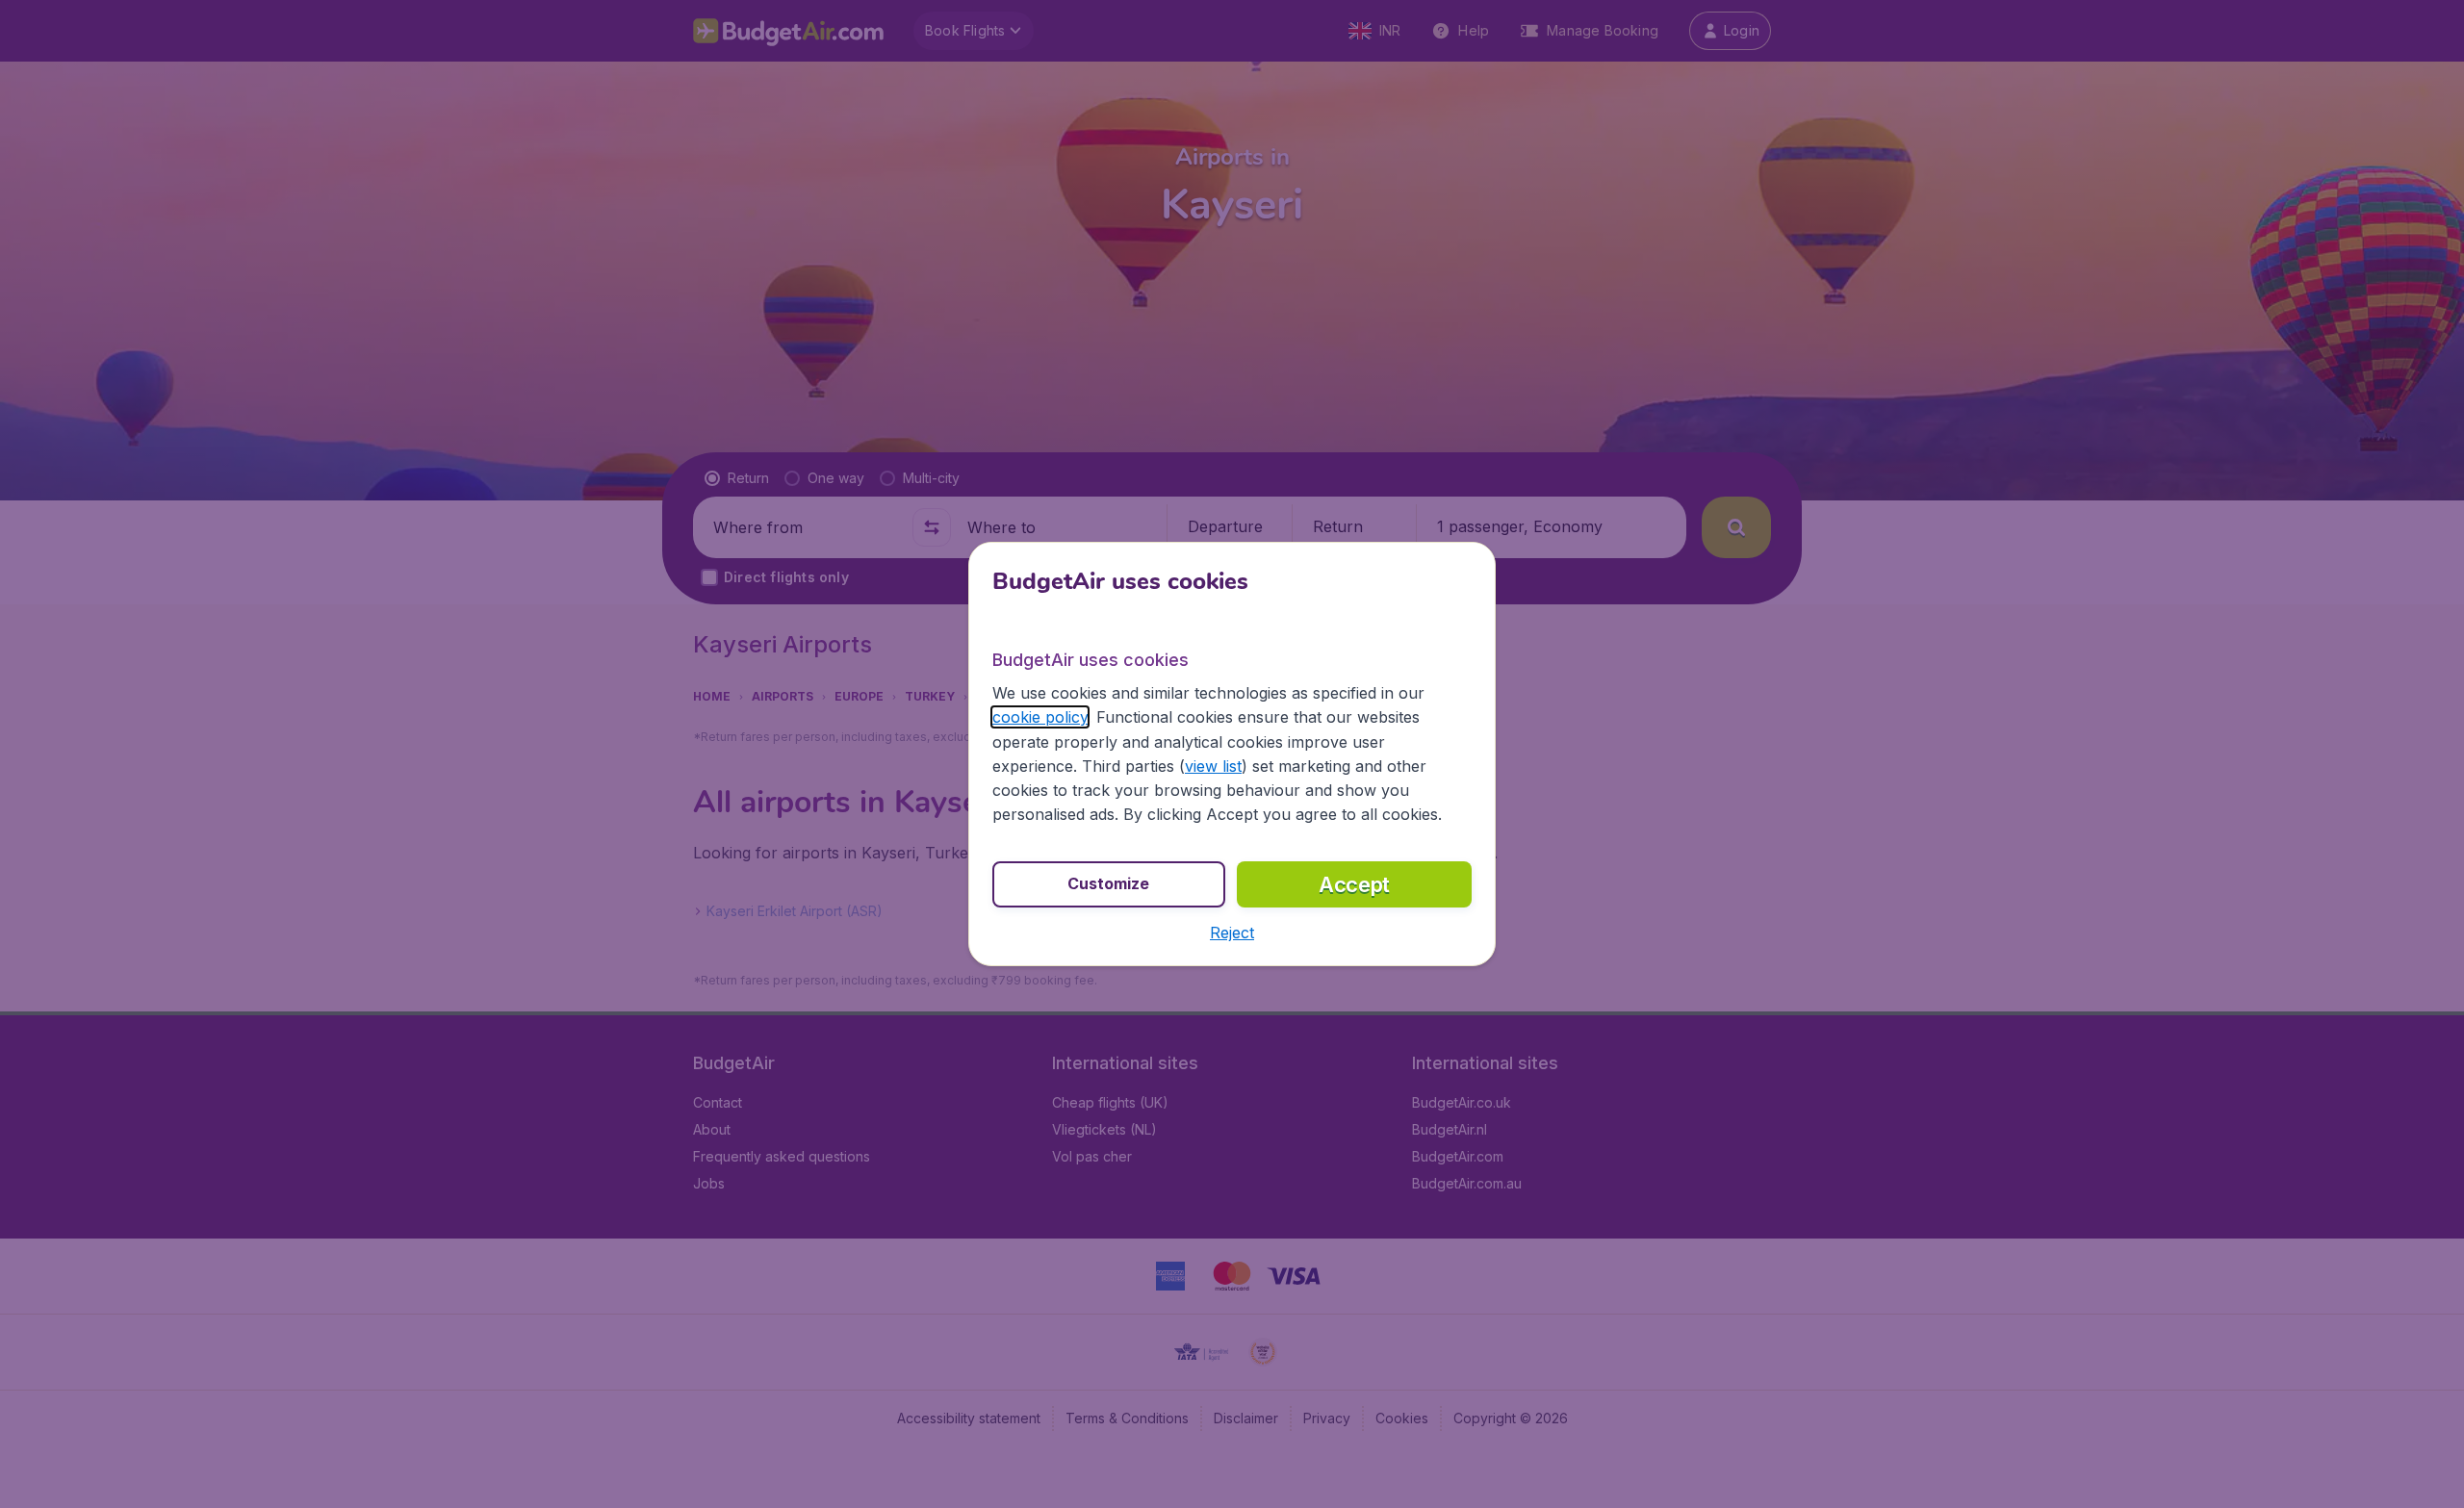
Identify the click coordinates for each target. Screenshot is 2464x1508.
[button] (1232, 933)
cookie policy (1040, 717)
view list (1213, 766)
